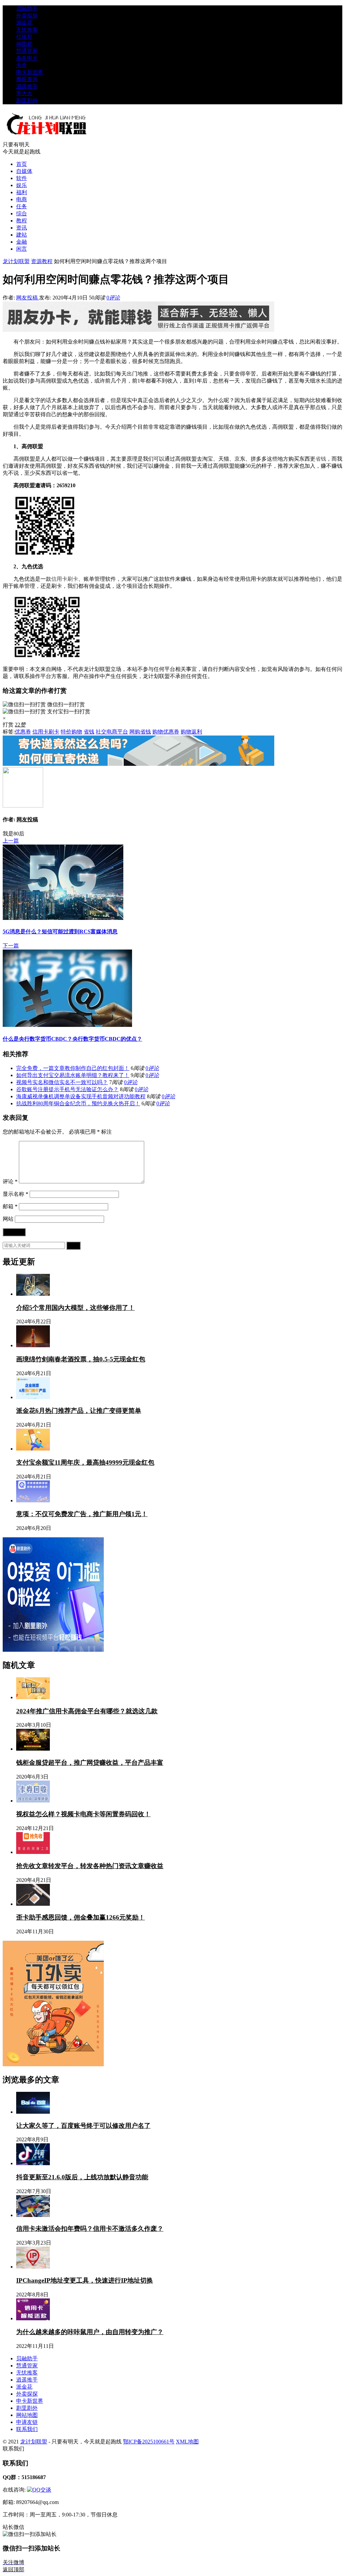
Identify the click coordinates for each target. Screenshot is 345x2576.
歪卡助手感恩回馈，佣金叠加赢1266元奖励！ (81, 1917)
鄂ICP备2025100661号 (149, 2442)
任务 (22, 206)
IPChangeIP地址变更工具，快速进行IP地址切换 (85, 2280)
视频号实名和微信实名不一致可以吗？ (62, 1082)
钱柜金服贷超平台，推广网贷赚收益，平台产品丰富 (90, 1763)
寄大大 (24, 93)
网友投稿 (28, 298)
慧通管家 (27, 51)
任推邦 (24, 37)
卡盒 (22, 65)
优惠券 (23, 732)
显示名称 (15, 1194)
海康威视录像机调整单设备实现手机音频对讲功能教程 (81, 1096)
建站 (22, 235)
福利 (22, 192)
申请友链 (27, 2422)
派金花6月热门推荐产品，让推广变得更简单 (79, 1411)
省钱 (321, 459)
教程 (22, 221)
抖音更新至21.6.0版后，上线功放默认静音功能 (82, 2177)
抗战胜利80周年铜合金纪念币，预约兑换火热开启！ (78, 1103)
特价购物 (71, 732)
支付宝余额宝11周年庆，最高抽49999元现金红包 (85, 1462)
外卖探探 (27, 16)
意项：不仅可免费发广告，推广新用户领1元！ (82, 1514)
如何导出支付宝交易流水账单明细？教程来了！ (73, 1075)
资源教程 (42, 261)
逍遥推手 (27, 86)
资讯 (22, 228)
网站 (8, 1219)
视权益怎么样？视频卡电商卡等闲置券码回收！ (83, 1814)
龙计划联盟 (16, 261)
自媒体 (24, 171)
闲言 (22, 249)
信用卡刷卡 (65, 579)
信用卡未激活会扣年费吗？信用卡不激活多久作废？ (90, 2229)
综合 (22, 213)
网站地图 (27, 2415)
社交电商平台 (112, 732)
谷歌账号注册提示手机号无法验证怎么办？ (67, 1089)
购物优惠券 (166, 732)
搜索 (73, 1245)
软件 (22, 178)
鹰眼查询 (27, 79)
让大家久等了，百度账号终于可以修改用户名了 (83, 2126)
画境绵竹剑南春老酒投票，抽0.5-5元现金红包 (81, 1359)
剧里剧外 (27, 100)
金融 (22, 242)
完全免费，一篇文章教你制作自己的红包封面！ (73, 1068)
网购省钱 (140, 732)
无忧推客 (27, 30)
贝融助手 (27, 9)
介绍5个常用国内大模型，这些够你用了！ (75, 1308)
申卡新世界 (30, 72)
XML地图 (187, 2442)
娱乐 (22, 185)
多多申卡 (27, 58)
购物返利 (191, 732)
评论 (10, 1182)
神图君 (24, 44)
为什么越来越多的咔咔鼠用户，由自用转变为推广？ (90, 2332)
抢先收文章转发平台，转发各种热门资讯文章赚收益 (90, 1866)
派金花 (24, 23)
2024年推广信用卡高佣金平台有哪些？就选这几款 (87, 1711)
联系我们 (27, 2429)
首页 (22, 164)
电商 (22, 199)
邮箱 (10, 1206)
